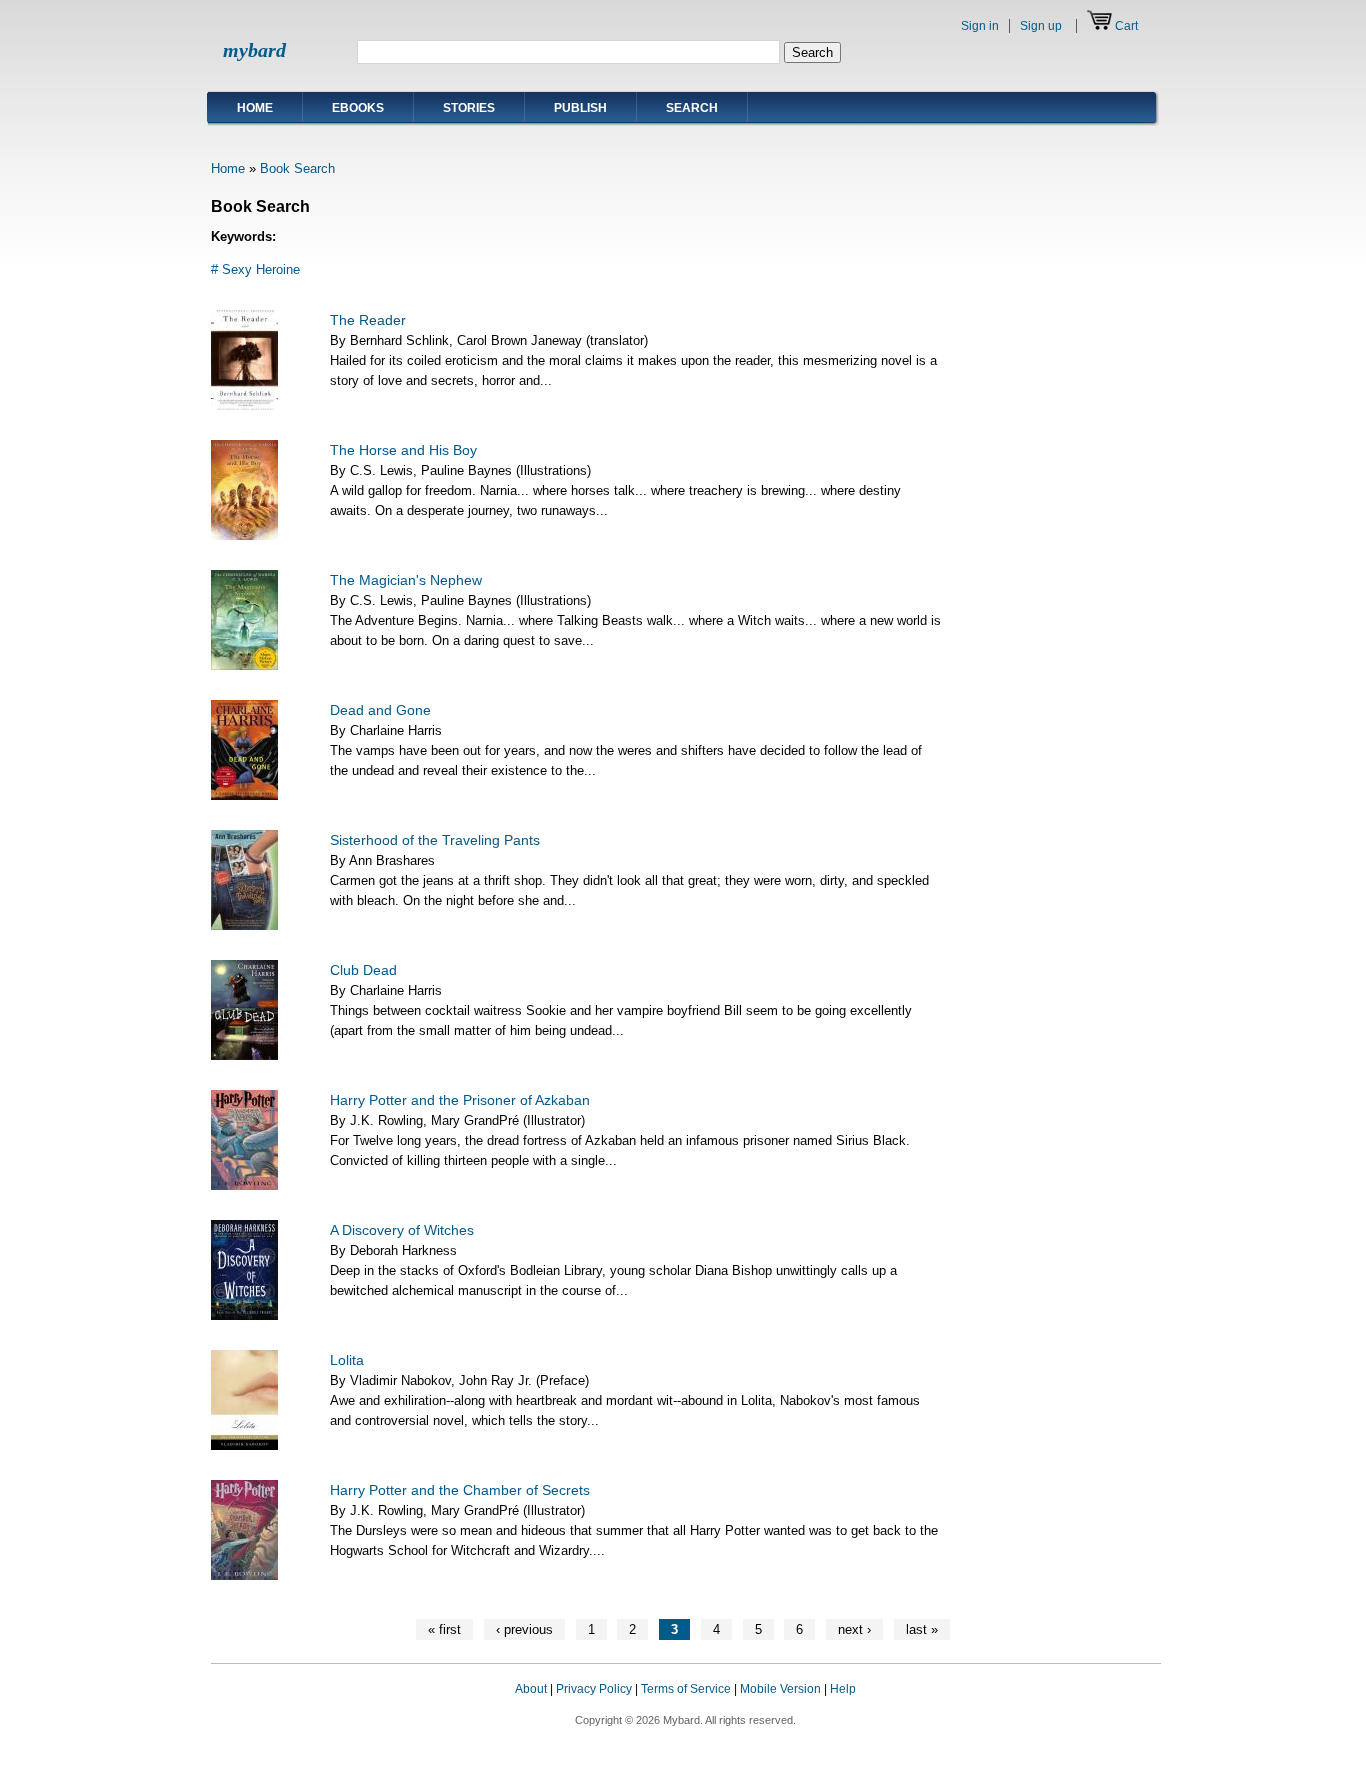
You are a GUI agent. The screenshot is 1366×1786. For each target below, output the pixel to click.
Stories (469, 108)
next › (854, 1629)
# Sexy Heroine (255, 269)
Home (255, 108)
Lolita (347, 1360)
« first (444, 1629)
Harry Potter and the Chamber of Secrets (460, 1490)
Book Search (297, 168)
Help (843, 1689)
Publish (580, 108)
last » (922, 1629)
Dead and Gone (380, 710)
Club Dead (363, 970)
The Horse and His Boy (403, 450)
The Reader (368, 320)
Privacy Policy (594, 1689)
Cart (1126, 26)
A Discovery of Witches (402, 1230)
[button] (1121, 1708)
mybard (254, 50)
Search (692, 108)
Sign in (980, 26)
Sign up (1041, 26)
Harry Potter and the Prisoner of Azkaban (460, 1100)
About (531, 1689)
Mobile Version (780, 1689)
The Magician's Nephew (406, 580)
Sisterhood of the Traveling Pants (435, 840)
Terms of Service (686, 1689)
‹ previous (524, 1629)
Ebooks (358, 108)
